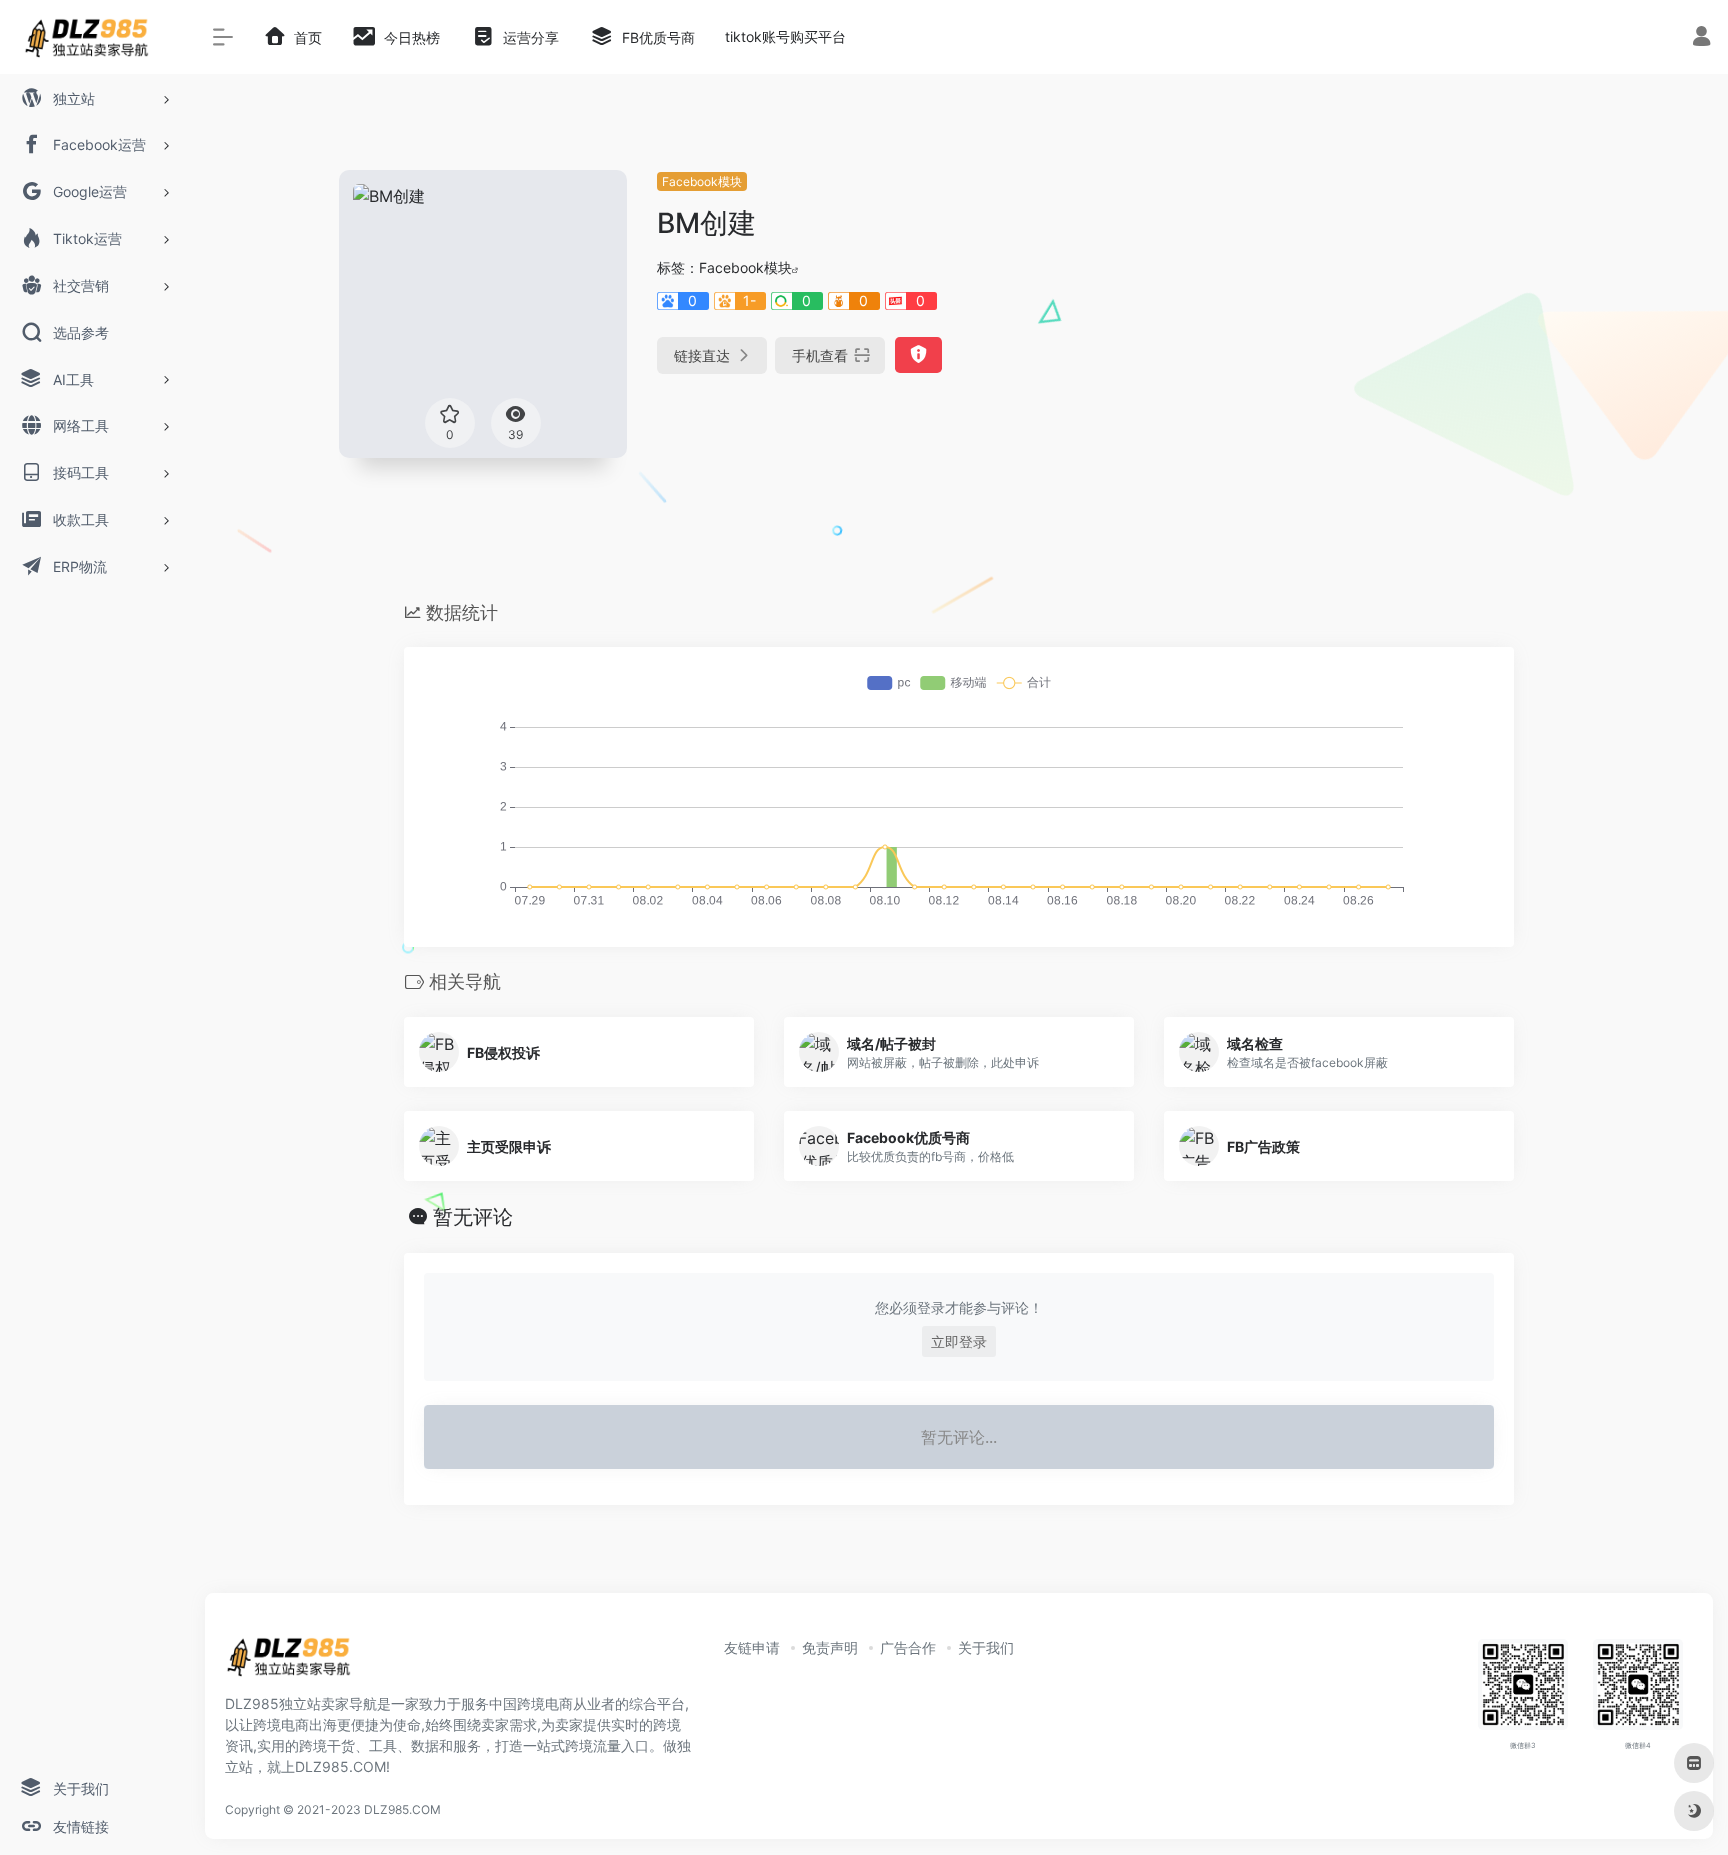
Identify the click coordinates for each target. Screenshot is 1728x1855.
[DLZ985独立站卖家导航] (297, 1663)
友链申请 (752, 1647)
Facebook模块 (702, 181)
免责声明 (830, 1647)
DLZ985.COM (402, 1809)
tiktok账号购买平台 (785, 36)
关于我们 (986, 1647)
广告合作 (908, 1647)
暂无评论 (473, 1217)
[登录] (1701, 38)
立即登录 (959, 1341)
